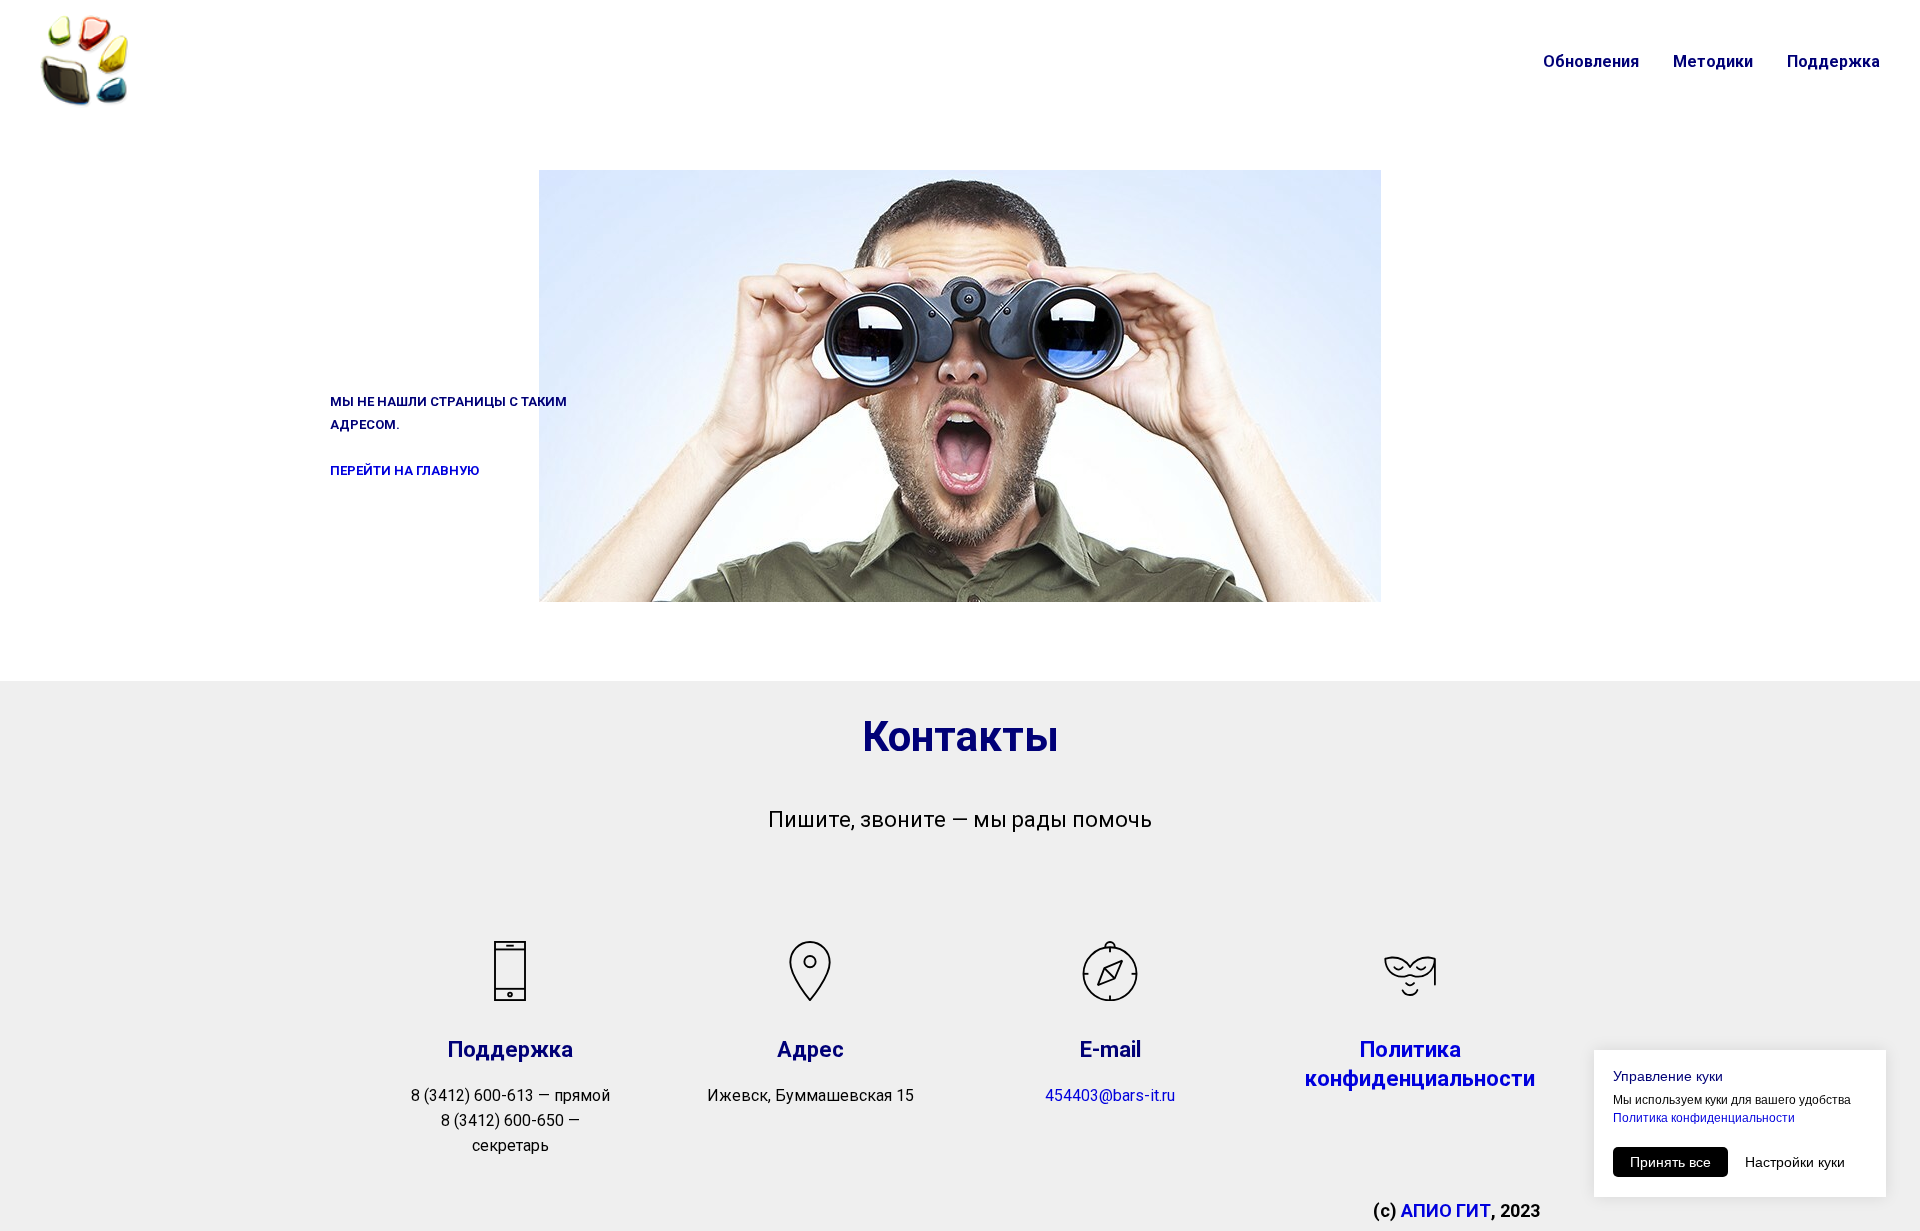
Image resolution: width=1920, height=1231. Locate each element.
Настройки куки (1795, 1162)
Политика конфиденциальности (1704, 1118)
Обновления (1591, 61)
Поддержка (1833, 61)
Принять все (1670, 1162)
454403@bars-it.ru (1110, 1095)
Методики (1713, 61)
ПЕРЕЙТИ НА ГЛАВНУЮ (404, 470)
